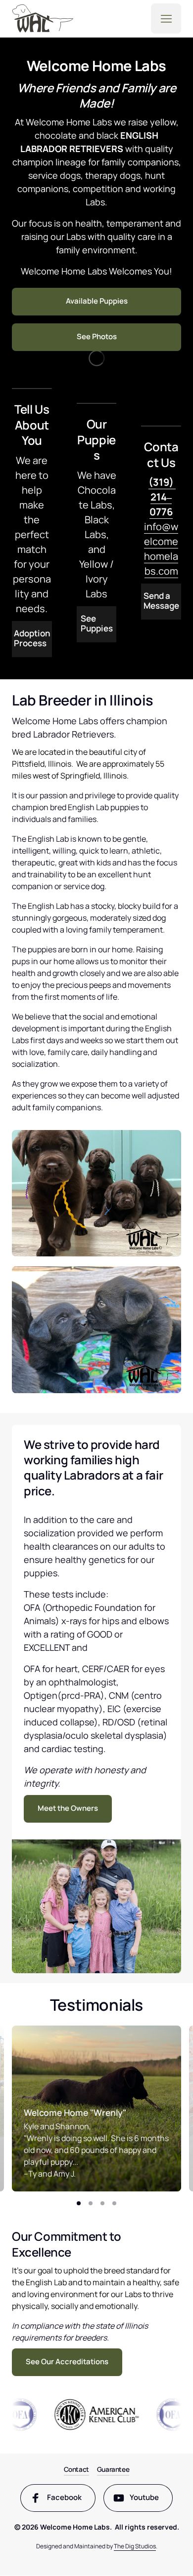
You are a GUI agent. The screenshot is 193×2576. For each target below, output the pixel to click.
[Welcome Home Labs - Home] (43, 18)
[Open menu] (166, 19)
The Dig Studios (135, 2546)
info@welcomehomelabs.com (161, 527)
